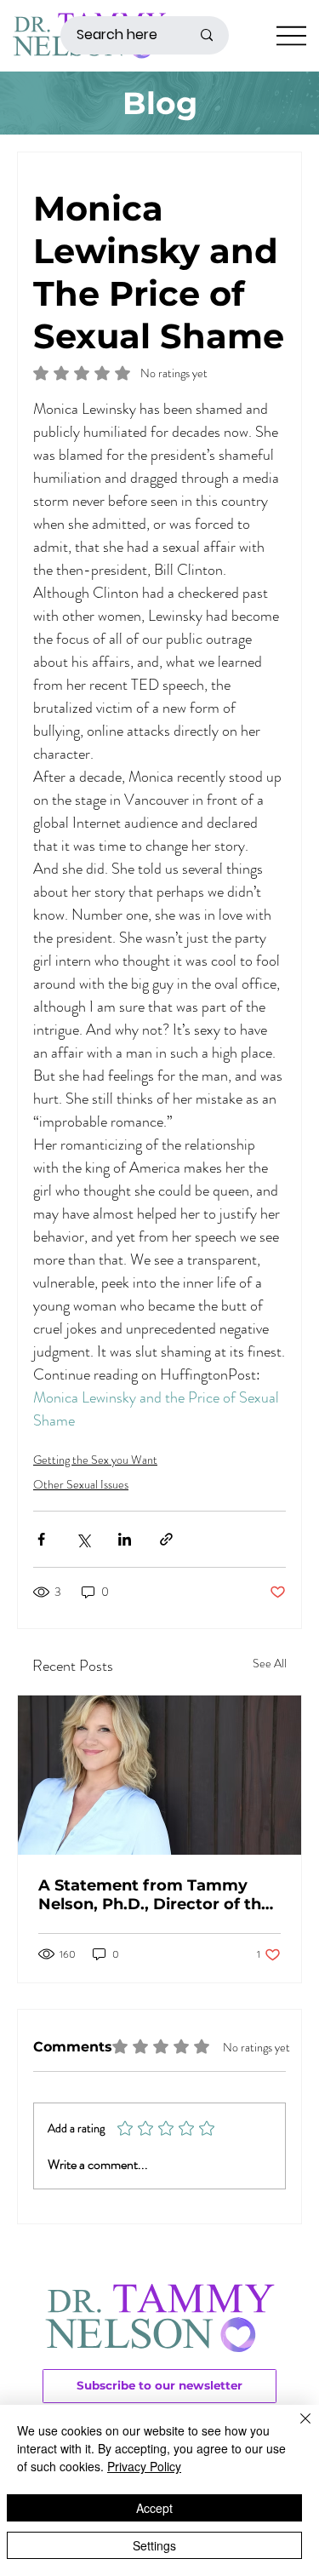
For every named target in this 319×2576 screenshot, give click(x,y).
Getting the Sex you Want (95, 1460)
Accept (154, 2508)
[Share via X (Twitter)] (83, 1539)
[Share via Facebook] (41, 1539)
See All (270, 1663)
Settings (154, 2545)
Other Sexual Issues (81, 1484)
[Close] (295, 2429)
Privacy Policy (144, 2466)
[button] (159, 2386)
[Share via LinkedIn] (125, 1539)
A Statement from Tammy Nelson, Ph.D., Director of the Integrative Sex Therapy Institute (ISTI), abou (154, 1895)
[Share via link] (166, 1539)
